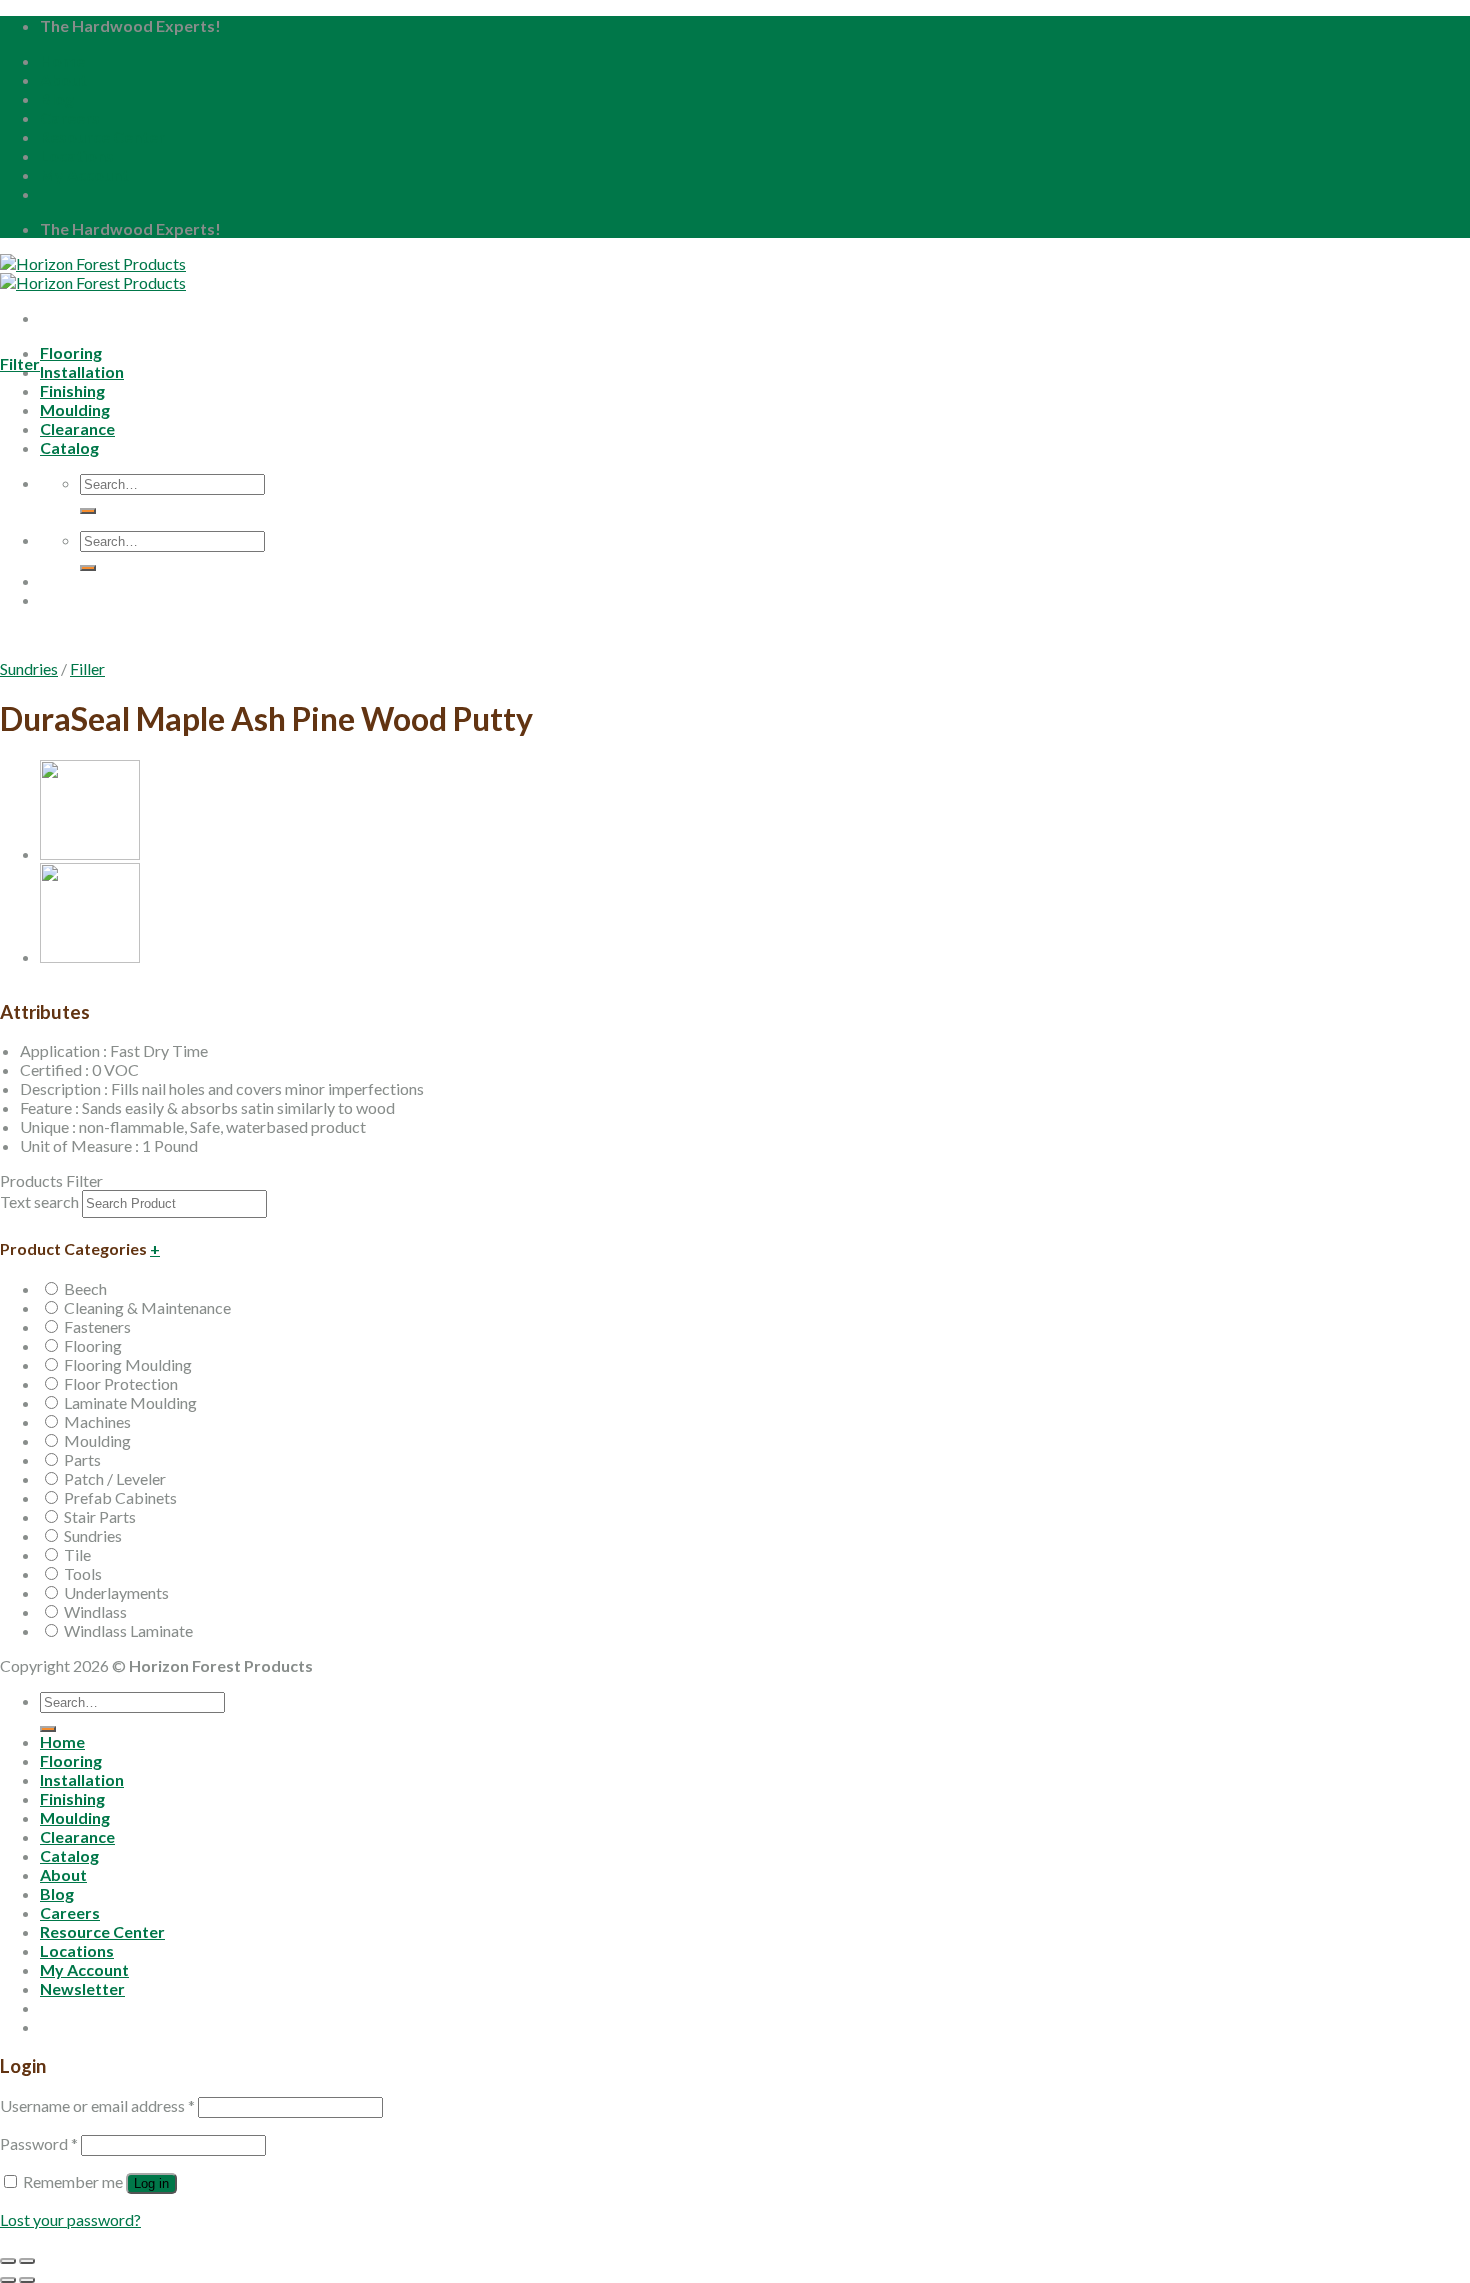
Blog (57, 98)
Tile (77, 1554)
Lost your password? (70, 2219)
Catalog (69, 1855)
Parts (82, 1459)
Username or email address (97, 2105)
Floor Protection (121, 1383)
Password (39, 2143)
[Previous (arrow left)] (8, 2280)
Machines (97, 1421)
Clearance (77, 1836)
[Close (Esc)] (8, 2261)
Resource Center (102, 136)
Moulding (97, 1440)
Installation (82, 371)
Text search (39, 1201)
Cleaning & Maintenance (147, 1307)
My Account (84, 174)
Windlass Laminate (128, 1630)
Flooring (71, 352)
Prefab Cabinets (120, 1497)
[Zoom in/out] (27, 2261)
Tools (83, 1573)
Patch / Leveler (115, 1478)
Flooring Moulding (128, 1364)
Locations (77, 155)
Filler (87, 668)
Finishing (72, 1798)
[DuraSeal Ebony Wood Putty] (90, 956)
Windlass (95, 1611)
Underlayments (116, 1592)
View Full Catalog (175, 652)
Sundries (29, 668)
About (63, 79)
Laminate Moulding (130, 1402)
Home (62, 60)
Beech (85, 1288)
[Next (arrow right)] (27, 2280)
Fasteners (97, 1326)
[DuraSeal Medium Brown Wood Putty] (90, 853)
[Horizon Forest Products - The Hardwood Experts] (93, 273)
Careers (70, 117)
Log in (151, 2183)
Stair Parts (100, 1516)
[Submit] (48, 1729)
